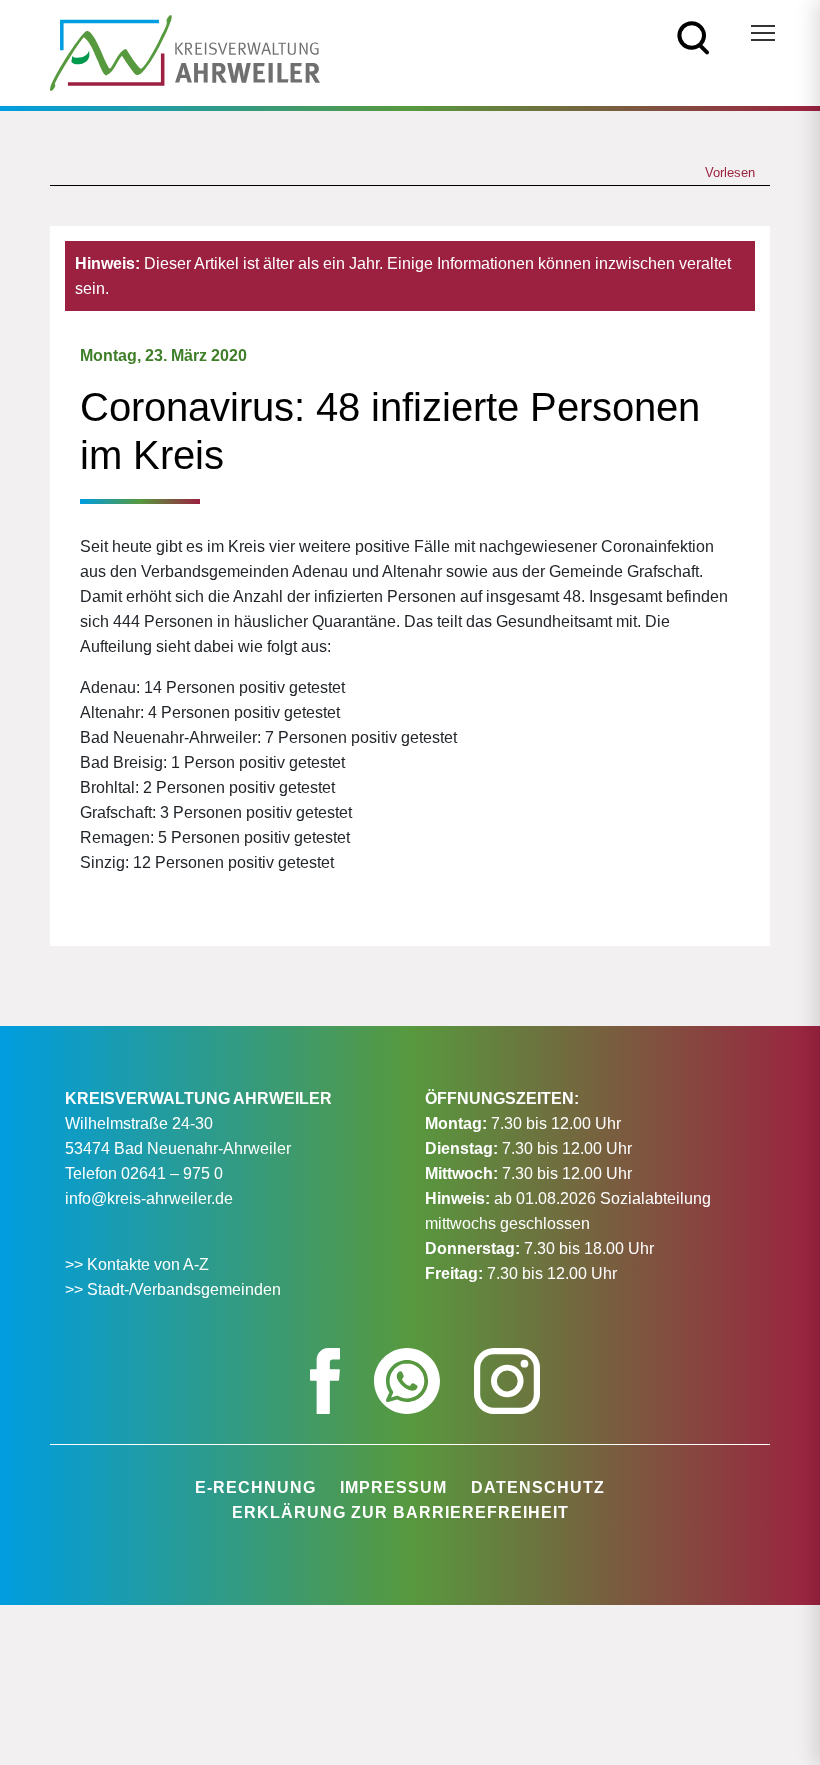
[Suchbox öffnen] (693, 36)
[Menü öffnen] (763, 33)
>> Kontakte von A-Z (139, 1264)
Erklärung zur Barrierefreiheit (400, 1512)
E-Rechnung (255, 1487)
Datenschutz (538, 1487)
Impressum (393, 1487)
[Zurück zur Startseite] (185, 51)
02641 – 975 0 (172, 1173)
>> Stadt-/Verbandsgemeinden (173, 1289)
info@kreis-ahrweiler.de (149, 1198)
